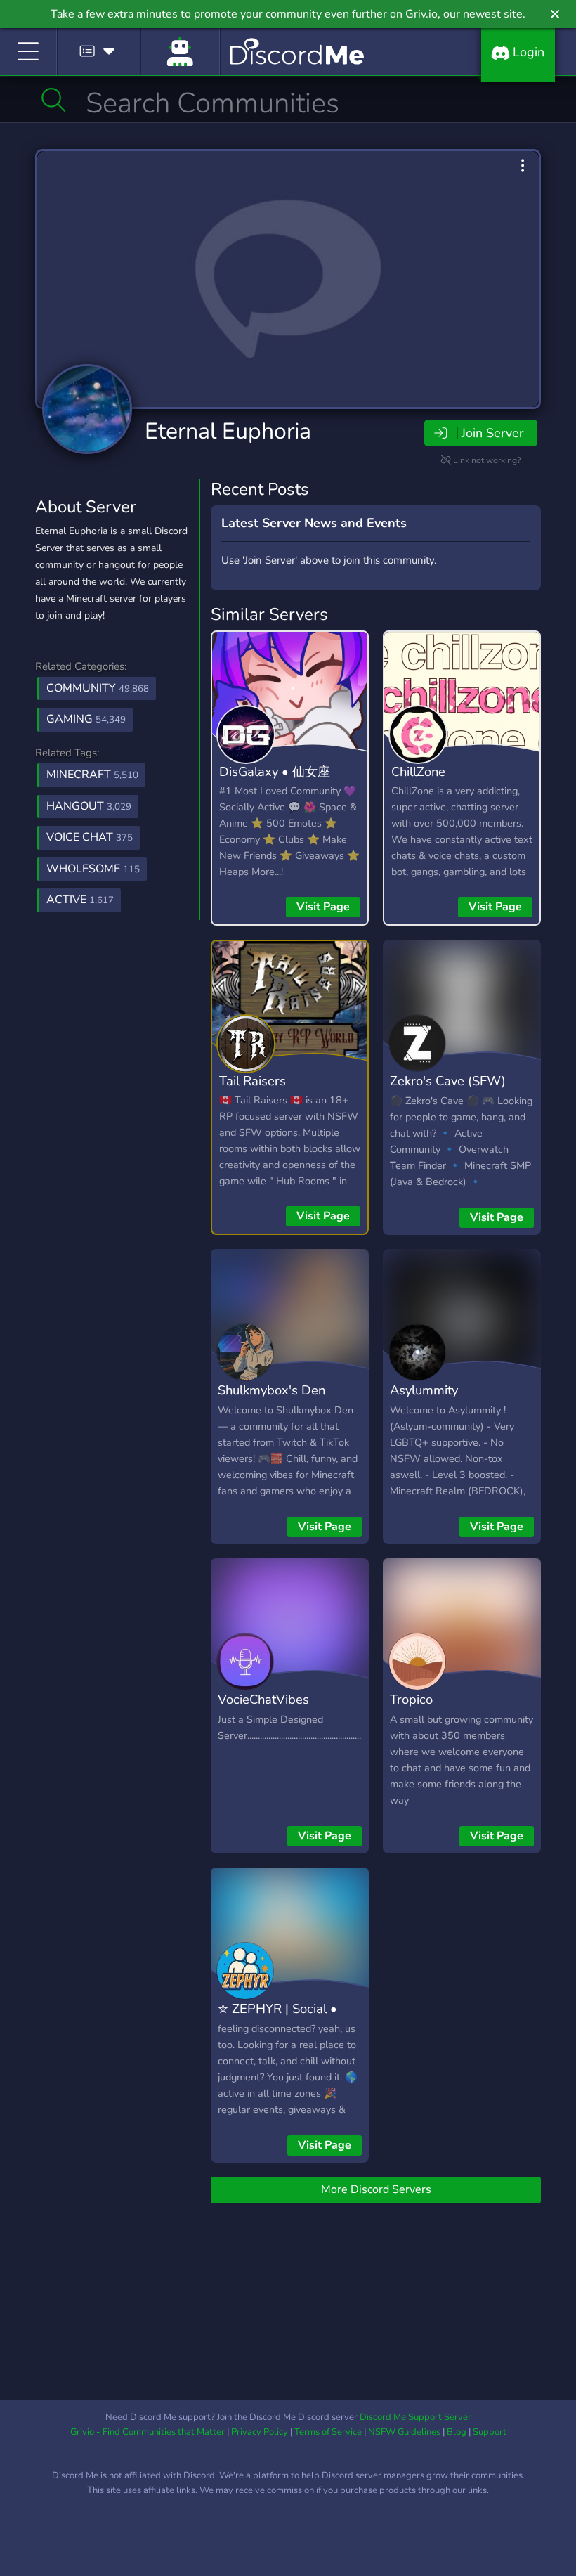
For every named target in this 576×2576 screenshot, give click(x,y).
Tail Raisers (253, 1081)
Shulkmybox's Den (271, 1390)
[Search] (54, 100)
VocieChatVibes (263, 1699)
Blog (457, 2432)
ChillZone (418, 771)
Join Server (492, 433)
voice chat (90, 837)
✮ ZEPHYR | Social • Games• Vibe (277, 2019)
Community (98, 688)
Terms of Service (328, 2432)
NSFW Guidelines (404, 2432)
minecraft (92, 775)
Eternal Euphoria (228, 431)
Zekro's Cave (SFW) (448, 1081)
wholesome (93, 869)
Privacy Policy (260, 2432)
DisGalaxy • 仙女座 (275, 771)
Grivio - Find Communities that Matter (148, 2432)
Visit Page (323, 907)
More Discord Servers (376, 2189)
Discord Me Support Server (415, 2417)
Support (490, 2432)
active (80, 900)
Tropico (411, 1699)
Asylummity (424, 1390)
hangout (89, 806)
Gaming (86, 719)
